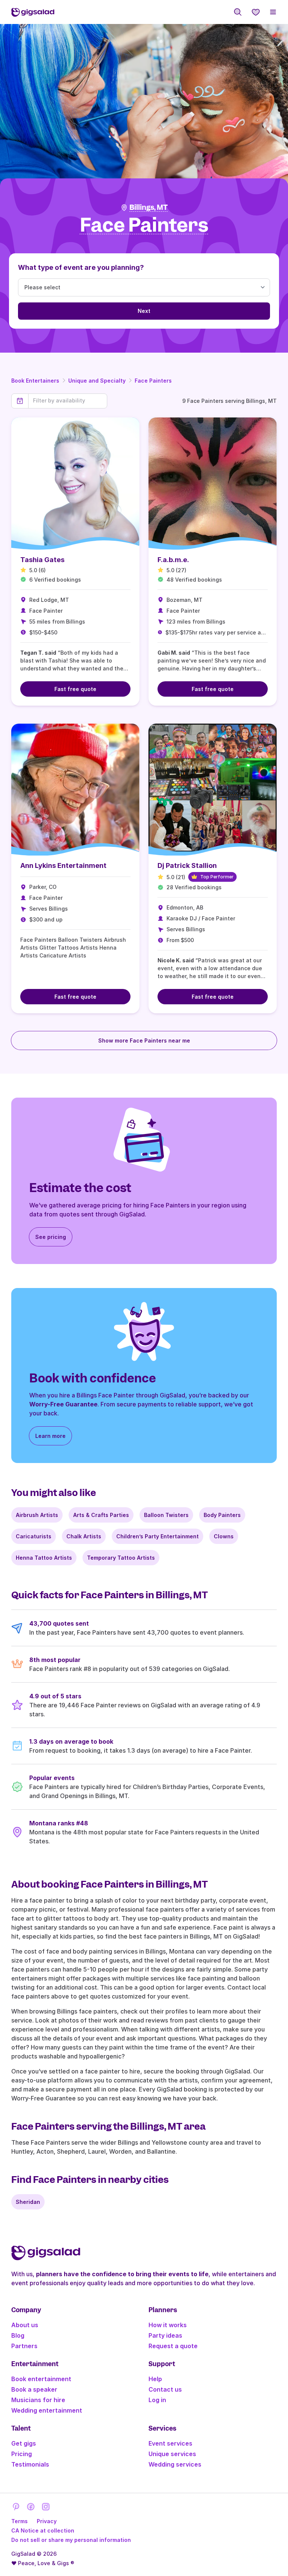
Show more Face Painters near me (144, 1040)
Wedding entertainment (47, 2410)
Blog (18, 2335)
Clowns (224, 1536)
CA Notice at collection (43, 2530)
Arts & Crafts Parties (101, 1515)
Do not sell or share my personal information (71, 2540)
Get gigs (24, 2443)
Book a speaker (34, 2389)
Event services (170, 2443)
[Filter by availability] (68, 401)
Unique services (172, 2454)
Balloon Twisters (166, 1515)
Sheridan (28, 2202)
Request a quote (173, 2346)
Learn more (50, 1436)
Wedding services (175, 2464)
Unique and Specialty (97, 381)
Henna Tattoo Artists (44, 1558)
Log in (157, 2400)
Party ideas (165, 2335)
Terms (19, 2521)
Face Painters (153, 381)
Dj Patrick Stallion (187, 865)
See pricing (51, 1237)
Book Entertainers (35, 381)
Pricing (22, 2454)
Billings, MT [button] (148, 207)
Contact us (165, 2389)
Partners (24, 2346)
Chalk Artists (84, 1536)
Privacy (47, 2521)
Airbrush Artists (37, 1515)
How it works (168, 2325)
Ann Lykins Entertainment (63, 865)
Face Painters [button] (144, 225)
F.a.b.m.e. (173, 560)
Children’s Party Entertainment (157, 1536)
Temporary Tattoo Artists (121, 1558)
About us (25, 2325)
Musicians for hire (38, 2400)
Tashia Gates (42, 560)
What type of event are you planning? (81, 267)
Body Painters (222, 1515)
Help (155, 2379)
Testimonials (30, 2464)
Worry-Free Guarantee (63, 1404)
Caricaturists (34, 1536)
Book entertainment (41, 2379)
